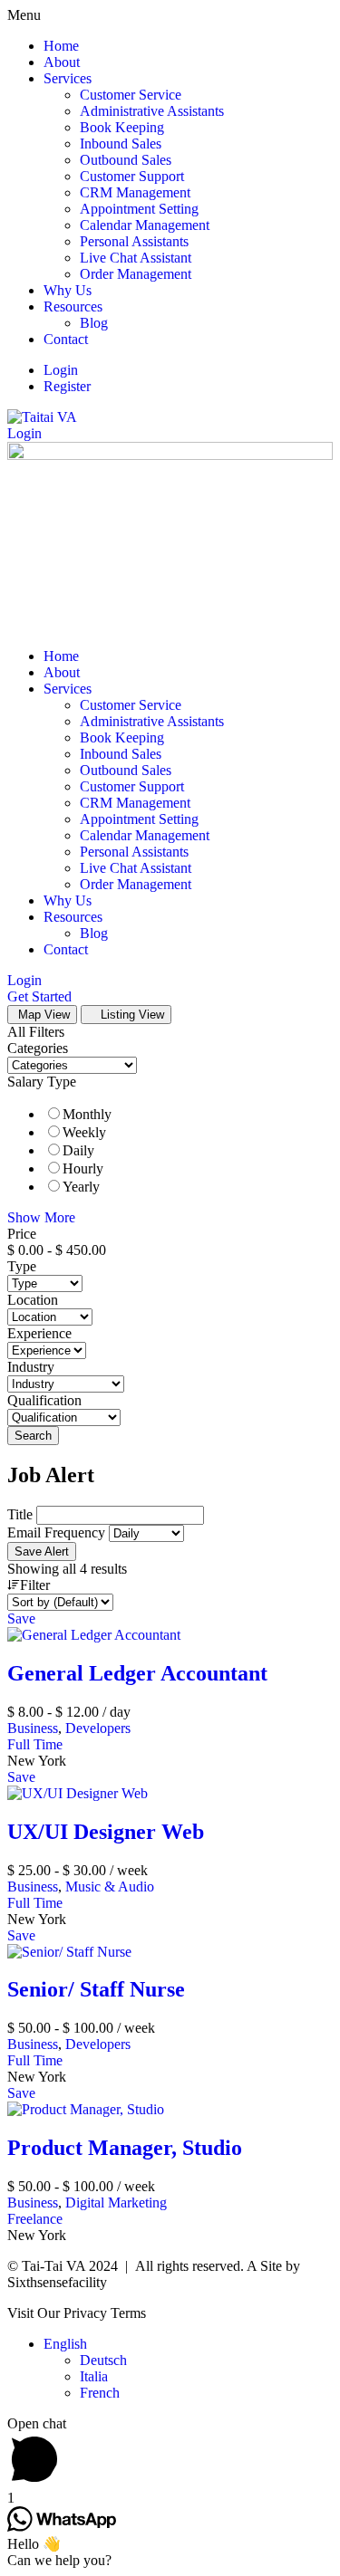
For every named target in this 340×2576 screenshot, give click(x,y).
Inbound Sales (121, 144)
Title (20, 1514)
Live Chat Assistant (136, 258)
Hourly (83, 1168)
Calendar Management (145, 225)
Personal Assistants (134, 241)
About (62, 62)
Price (22, 1234)
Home (61, 46)
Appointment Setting (139, 209)
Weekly (84, 1132)
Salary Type (42, 1082)
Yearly (81, 1187)
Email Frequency (56, 1532)
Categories (38, 1048)
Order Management (136, 274)
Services (68, 78)
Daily (78, 1150)
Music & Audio (110, 1887)
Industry (31, 1367)
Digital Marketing (116, 2203)
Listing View (131, 1015)
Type (22, 1266)
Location (33, 1300)
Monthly (87, 1114)
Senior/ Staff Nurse (96, 1989)
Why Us (68, 290)
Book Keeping (122, 127)
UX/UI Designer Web (106, 1832)
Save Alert (42, 1551)
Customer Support (132, 176)
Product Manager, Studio (125, 2148)
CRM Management (135, 192)
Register (67, 386)
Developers (98, 1728)
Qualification (44, 1400)
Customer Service (131, 95)
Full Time (35, 1744)
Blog (94, 323)
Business (33, 1728)
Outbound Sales (126, 160)
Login (61, 370)
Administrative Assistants (152, 111)
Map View (42, 1015)
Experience (39, 1333)
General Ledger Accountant (137, 1673)
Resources (73, 306)
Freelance (35, 2219)
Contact (66, 339)
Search (33, 1436)
